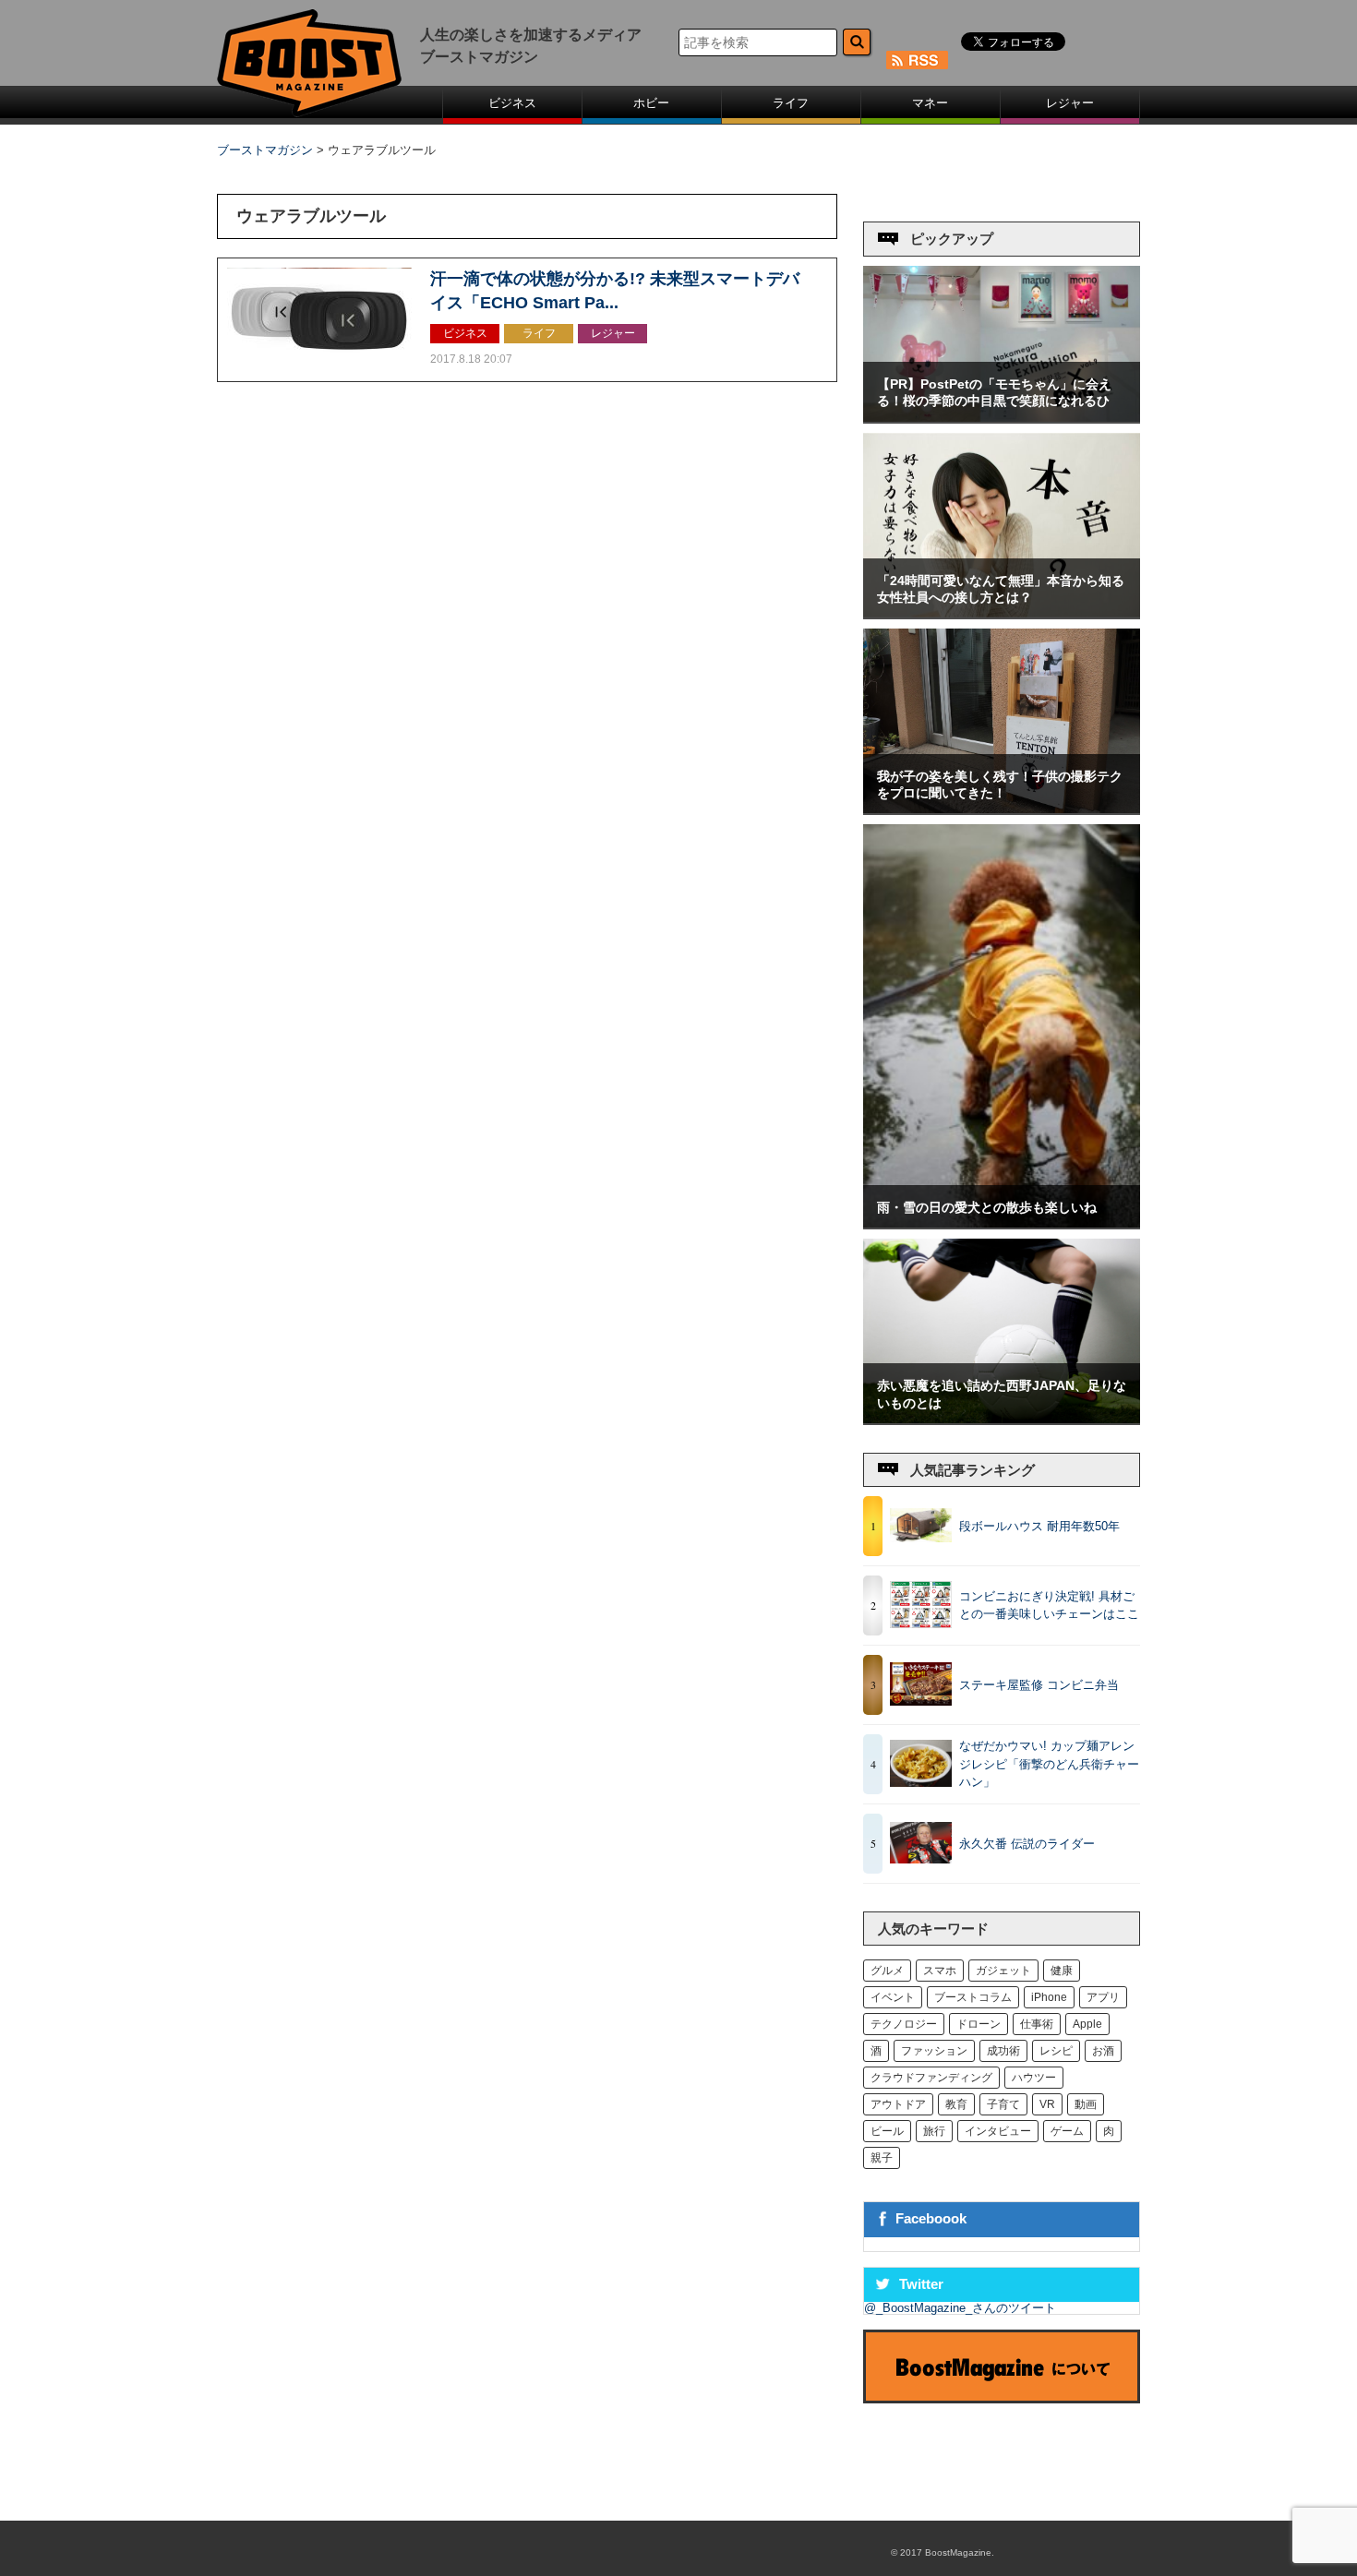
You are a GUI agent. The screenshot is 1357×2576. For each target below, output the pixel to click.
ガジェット (1003, 1971)
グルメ (887, 1971)
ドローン (979, 2024)
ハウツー (1034, 2078)
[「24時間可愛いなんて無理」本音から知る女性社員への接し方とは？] (1002, 613)
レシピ (1056, 2051)
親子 (882, 2158)
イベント (893, 1997)
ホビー (651, 103)
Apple (1087, 2024)
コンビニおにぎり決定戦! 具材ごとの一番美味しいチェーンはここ (1049, 1606)
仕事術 (1037, 2024)
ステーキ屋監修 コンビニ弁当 (1039, 1685)
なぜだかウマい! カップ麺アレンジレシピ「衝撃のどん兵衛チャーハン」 (1049, 1764)
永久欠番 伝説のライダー (1027, 1844)
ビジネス (512, 103)
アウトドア (898, 2104)
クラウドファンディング (931, 2078)
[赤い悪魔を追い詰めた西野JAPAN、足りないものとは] (1002, 1419)
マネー (930, 103)
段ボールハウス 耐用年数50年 (1039, 1526)
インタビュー (998, 2131)
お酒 (1103, 2051)
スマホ (940, 1971)
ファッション (934, 2051)
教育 (956, 2104)
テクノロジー (904, 2024)
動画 (1086, 2104)
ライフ (791, 103)
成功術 (1003, 2051)
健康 (1062, 1971)
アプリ (1103, 1997)
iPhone (1049, 1997)
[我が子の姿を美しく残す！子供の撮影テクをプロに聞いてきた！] (1002, 809)
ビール (887, 2131)
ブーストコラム (973, 1997)
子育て (1003, 2104)
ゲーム (1067, 2131)
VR (1047, 2104)
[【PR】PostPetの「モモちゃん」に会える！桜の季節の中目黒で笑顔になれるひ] (1002, 418)
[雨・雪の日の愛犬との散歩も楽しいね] (1002, 1223)
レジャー (1070, 103)
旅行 (934, 2131)
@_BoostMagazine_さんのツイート (960, 2308)
